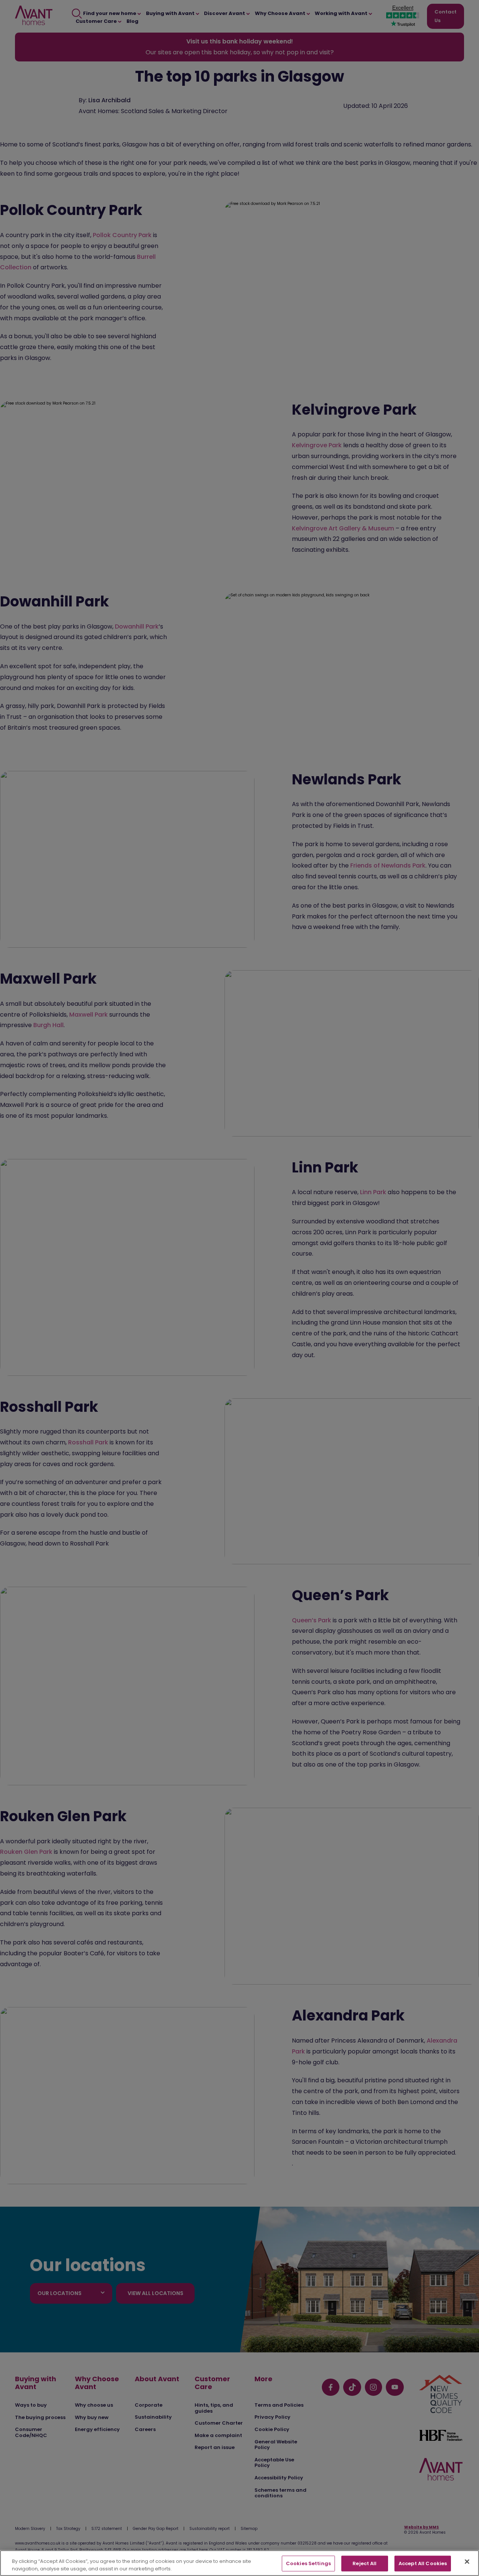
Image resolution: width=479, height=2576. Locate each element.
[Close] (467, 2562)
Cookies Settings (308, 2563)
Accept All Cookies (423, 2563)
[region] (239, 2563)
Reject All (364, 2563)
